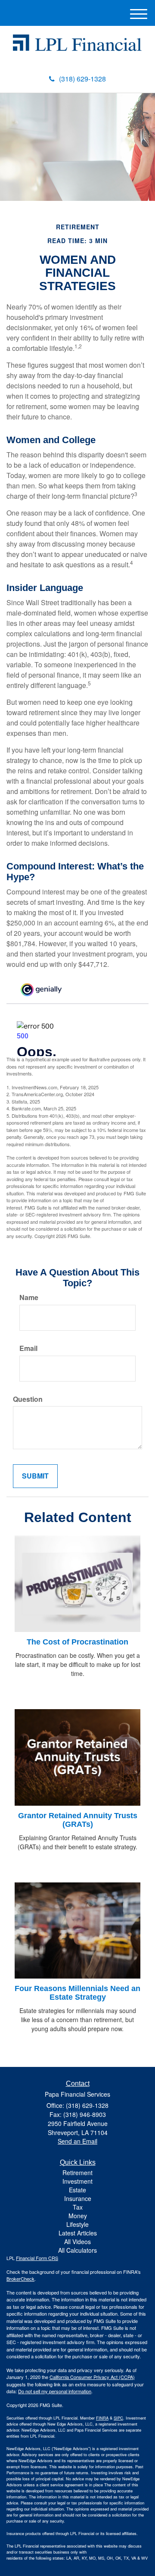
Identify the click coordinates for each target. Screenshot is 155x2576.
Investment (77, 2181)
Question (28, 1399)
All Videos (77, 2241)
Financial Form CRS (37, 2258)
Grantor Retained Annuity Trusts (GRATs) (78, 1820)
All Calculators (77, 2250)
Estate (77, 2190)
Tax (78, 2207)
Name (29, 1297)
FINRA (102, 2418)
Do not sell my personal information (55, 2391)
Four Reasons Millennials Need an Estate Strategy (77, 1993)
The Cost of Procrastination (77, 1642)
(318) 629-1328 (82, 79)
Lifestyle (77, 2224)
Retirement (77, 2173)
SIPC (118, 2418)
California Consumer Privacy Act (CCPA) (92, 2377)
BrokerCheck (20, 2279)
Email (28, 1348)
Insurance (78, 2198)
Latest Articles (78, 2233)
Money (78, 2216)
